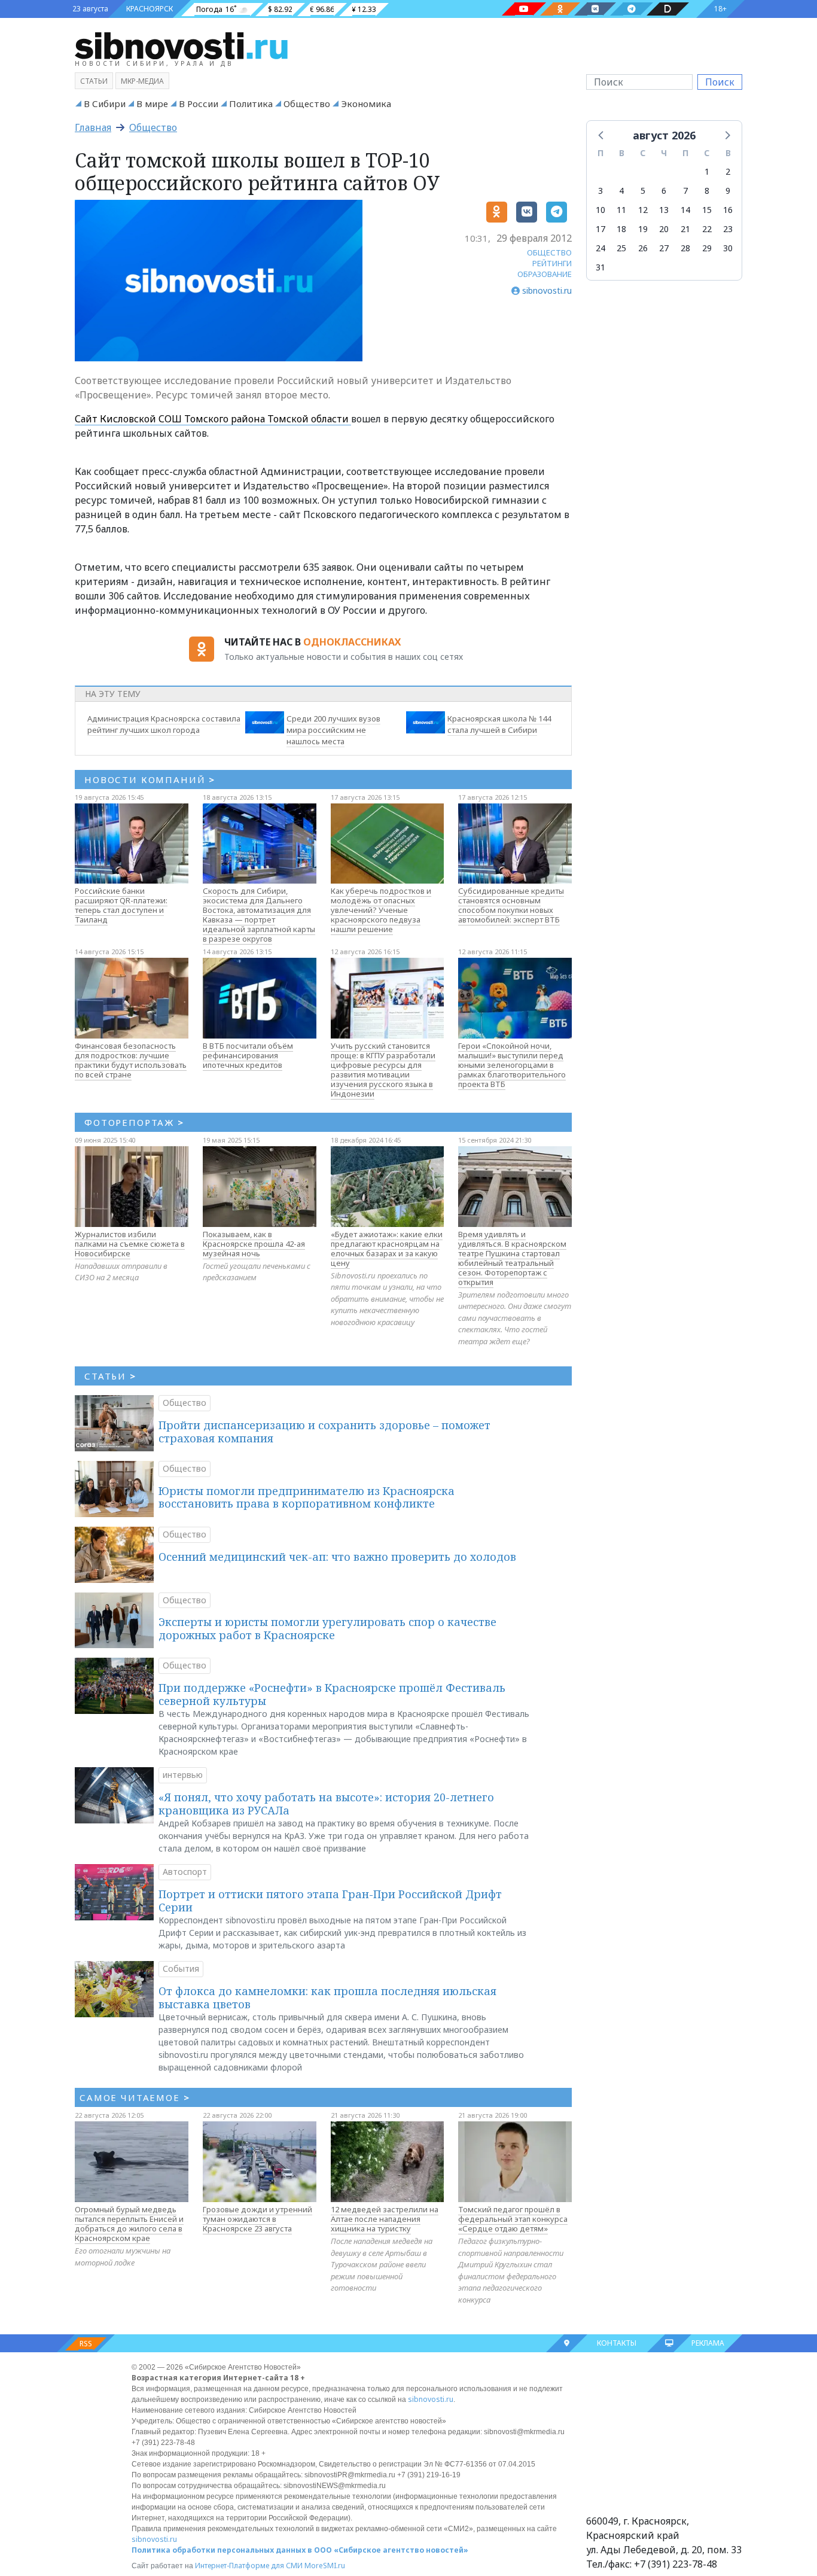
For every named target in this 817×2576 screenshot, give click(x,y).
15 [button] (707, 210)
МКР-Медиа (142, 81)
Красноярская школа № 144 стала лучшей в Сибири (499, 724)
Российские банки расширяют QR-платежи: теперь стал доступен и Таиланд (121, 905)
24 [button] (600, 248)
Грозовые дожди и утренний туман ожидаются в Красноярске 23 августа (257, 2219)
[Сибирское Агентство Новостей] (181, 45)
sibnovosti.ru (431, 2399)
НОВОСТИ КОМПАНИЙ (150, 780)
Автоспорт (185, 1872)
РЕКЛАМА (708, 2343)
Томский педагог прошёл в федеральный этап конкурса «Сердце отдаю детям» (513, 2219)
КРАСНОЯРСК (150, 9)
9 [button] (728, 191)
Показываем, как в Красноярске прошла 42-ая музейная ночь (254, 1244)
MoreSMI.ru (325, 2566)
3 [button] (600, 191)
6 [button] (664, 191)
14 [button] (685, 210)
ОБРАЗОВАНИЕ (545, 274)
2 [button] (728, 171)
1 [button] (707, 171)
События (181, 1968)
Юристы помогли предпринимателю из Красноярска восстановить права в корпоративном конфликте (307, 1497)
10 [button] (600, 210)
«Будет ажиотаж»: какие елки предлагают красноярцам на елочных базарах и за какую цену (387, 1249)
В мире (152, 103)
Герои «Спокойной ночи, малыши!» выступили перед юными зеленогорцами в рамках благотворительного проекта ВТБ (512, 1065)
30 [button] (728, 248)
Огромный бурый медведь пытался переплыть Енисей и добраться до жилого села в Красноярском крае (129, 2224)
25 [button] (621, 248)
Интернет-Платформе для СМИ (249, 2566)
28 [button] (685, 248)
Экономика (366, 103)
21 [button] (685, 229)
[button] (602, 135)
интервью (183, 1775)
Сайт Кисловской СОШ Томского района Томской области (213, 419)
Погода (209, 9)
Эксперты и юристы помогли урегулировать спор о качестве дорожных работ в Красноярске (327, 1628)
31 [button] (600, 267)
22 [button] (707, 229)
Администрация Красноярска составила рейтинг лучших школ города (164, 724)
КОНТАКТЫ (617, 2343)
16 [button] (728, 210)
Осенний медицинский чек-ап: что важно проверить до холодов (337, 1557)
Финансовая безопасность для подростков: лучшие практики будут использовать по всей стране (131, 1060)
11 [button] (621, 210)
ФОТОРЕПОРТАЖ (134, 1122)
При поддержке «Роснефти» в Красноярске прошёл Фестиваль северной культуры (332, 1694)
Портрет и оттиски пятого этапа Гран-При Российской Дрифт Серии (330, 1901)
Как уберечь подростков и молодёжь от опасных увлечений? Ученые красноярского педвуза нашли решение (381, 910)
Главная (93, 127)
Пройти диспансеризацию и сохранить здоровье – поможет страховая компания (324, 1432)
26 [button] (643, 248)
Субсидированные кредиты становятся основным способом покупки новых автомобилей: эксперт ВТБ (511, 905)
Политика (251, 103)
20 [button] (664, 229)
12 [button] (643, 210)
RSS (86, 2344)
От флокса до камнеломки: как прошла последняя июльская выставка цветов (327, 1998)
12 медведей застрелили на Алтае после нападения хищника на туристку (385, 2219)
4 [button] (621, 191)
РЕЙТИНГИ (552, 263)
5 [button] (643, 191)
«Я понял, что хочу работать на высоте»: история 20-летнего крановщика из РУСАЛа (326, 1804)
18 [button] (621, 229)
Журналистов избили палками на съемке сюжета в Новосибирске (130, 1244)
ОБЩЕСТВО (549, 252)
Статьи (94, 81)
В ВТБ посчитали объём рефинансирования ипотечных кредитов (248, 1055)
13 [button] (664, 210)
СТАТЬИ (110, 1376)
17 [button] (600, 229)
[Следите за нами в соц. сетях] (524, 9)
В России (199, 103)
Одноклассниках (352, 642)
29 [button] (707, 248)
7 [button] (685, 191)
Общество (307, 103)
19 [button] (643, 229)
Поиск (720, 82)
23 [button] (728, 229)
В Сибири (105, 103)
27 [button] (664, 248)
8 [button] (707, 191)
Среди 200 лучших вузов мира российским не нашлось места (333, 730)
